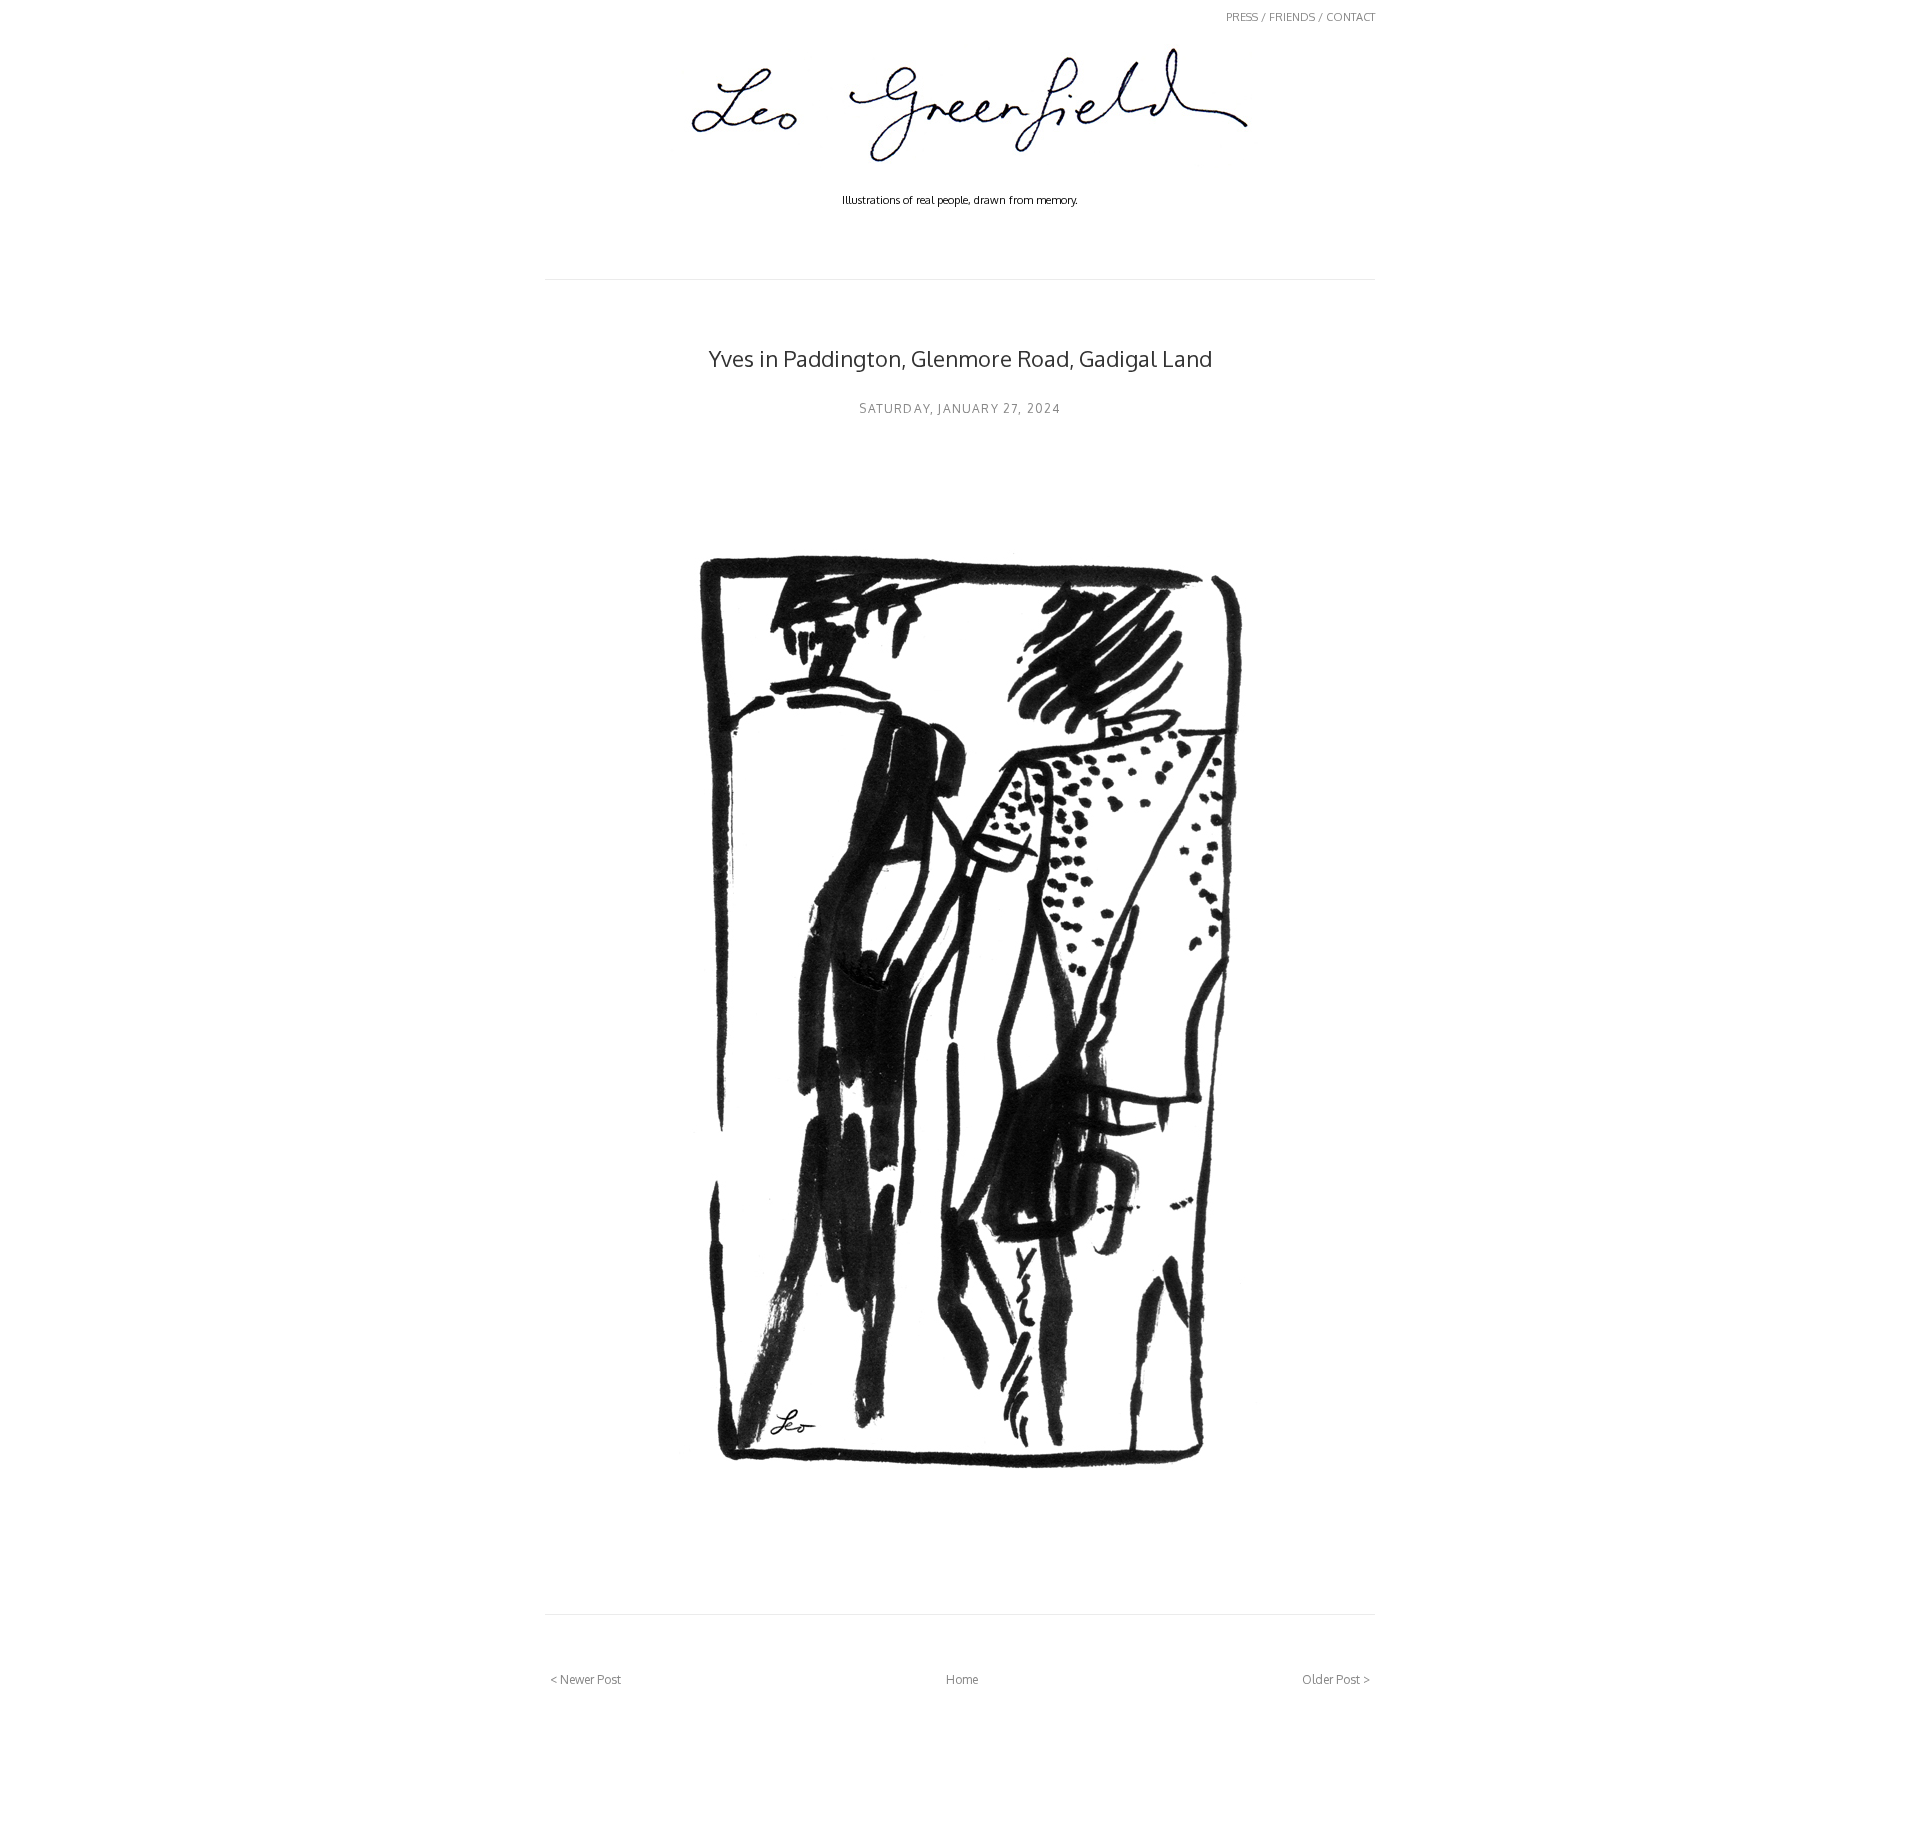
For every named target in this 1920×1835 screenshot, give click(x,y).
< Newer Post (585, 1679)
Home (962, 1679)
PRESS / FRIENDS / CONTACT (1300, 17)
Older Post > (1336, 1679)
